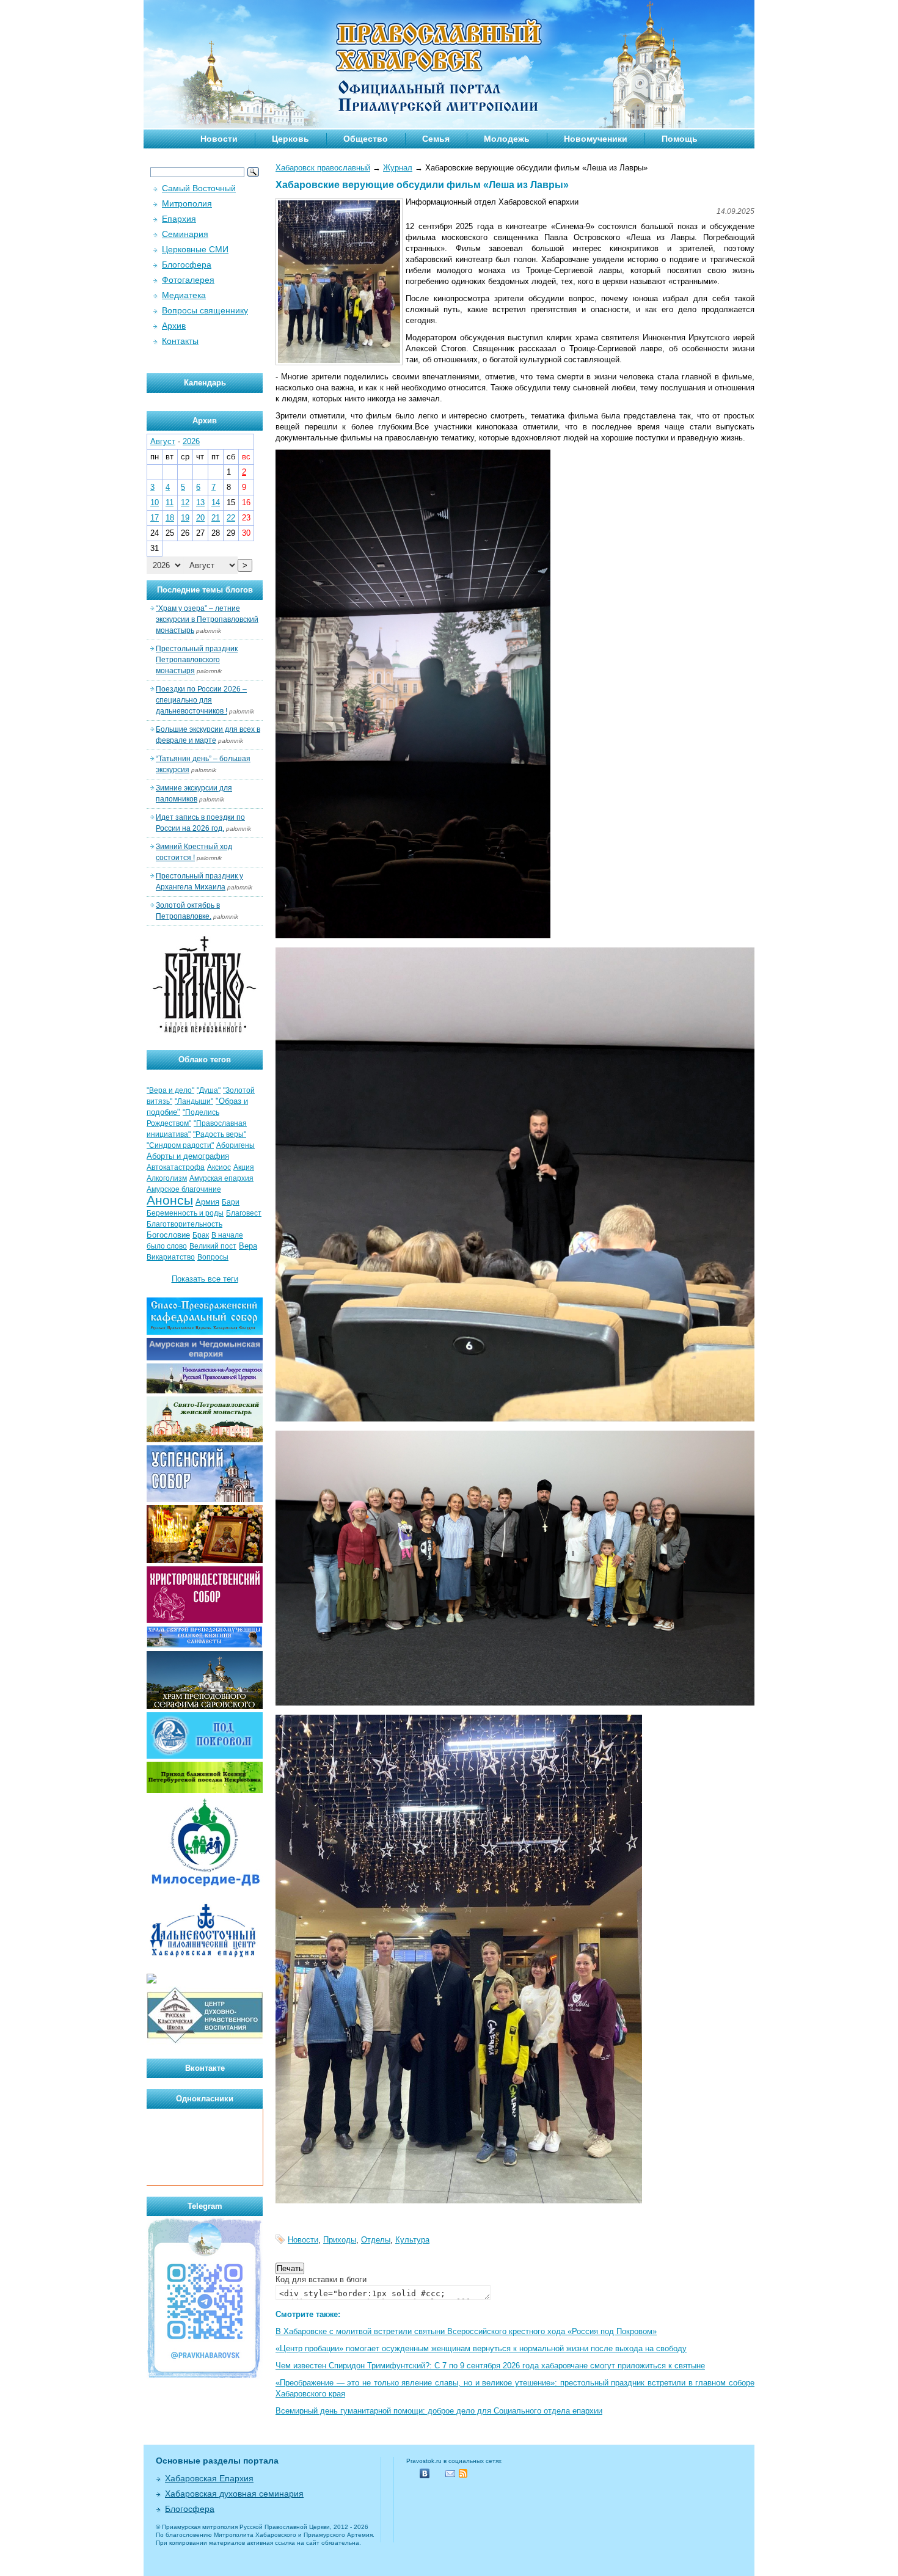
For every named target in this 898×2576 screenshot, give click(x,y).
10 (155, 502)
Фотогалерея (188, 280)
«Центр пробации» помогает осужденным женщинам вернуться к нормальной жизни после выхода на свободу (481, 2348)
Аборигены (235, 1145)
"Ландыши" (194, 1101)
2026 (191, 441)
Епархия (179, 219)
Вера (248, 1246)
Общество (366, 139)
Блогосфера (187, 265)
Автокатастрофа (176, 1167)
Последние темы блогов (205, 590)
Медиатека (184, 295)
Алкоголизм (167, 1178)
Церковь (290, 139)
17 (155, 518)
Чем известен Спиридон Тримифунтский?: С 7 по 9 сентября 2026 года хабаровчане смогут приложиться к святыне (490, 2366)
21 (216, 518)
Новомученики (596, 139)
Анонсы (170, 1200)
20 (200, 518)
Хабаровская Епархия (209, 2478)
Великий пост (213, 1246)
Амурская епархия (221, 1178)
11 (170, 502)
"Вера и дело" (170, 1090)
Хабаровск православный (323, 168)
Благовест (244, 1213)
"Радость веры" (220, 1134)
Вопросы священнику (205, 310)
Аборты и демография (188, 1156)
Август (163, 441)
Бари (231, 1202)
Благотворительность (184, 1224)
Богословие (168, 1235)
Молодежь (507, 139)
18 (170, 518)
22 (231, 518)
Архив (174, 326)
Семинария (185, 234)
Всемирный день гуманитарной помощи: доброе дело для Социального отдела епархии (439, 2411)
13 (200, 502)
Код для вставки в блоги (321, 2279)
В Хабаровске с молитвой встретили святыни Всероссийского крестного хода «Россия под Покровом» (466, 2331)
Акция (244, 1167)
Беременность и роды (185, 1213)
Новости (219, 139)
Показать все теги (205, 1279)
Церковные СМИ (195, 249)
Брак (201, 1235)
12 (185, 502)
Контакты (180, 341)
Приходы (340, 2240)
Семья (436, 139)
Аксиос (219, 1167)
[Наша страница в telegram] (205, 2377)
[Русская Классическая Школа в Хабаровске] (205, 2042)
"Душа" (209, 1090)
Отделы (376, 2240)
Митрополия (187, 203)
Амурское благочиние (184, 1189)
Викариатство (171, 1257)
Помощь (680, 139)
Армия (207, 1202)
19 (185, 518)
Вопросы (213, 1257)
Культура (412, 2240)
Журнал (398, 168)
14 (216, 502)
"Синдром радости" (180, 1145)
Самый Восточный (199, 188)
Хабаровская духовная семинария (234, 2494)
